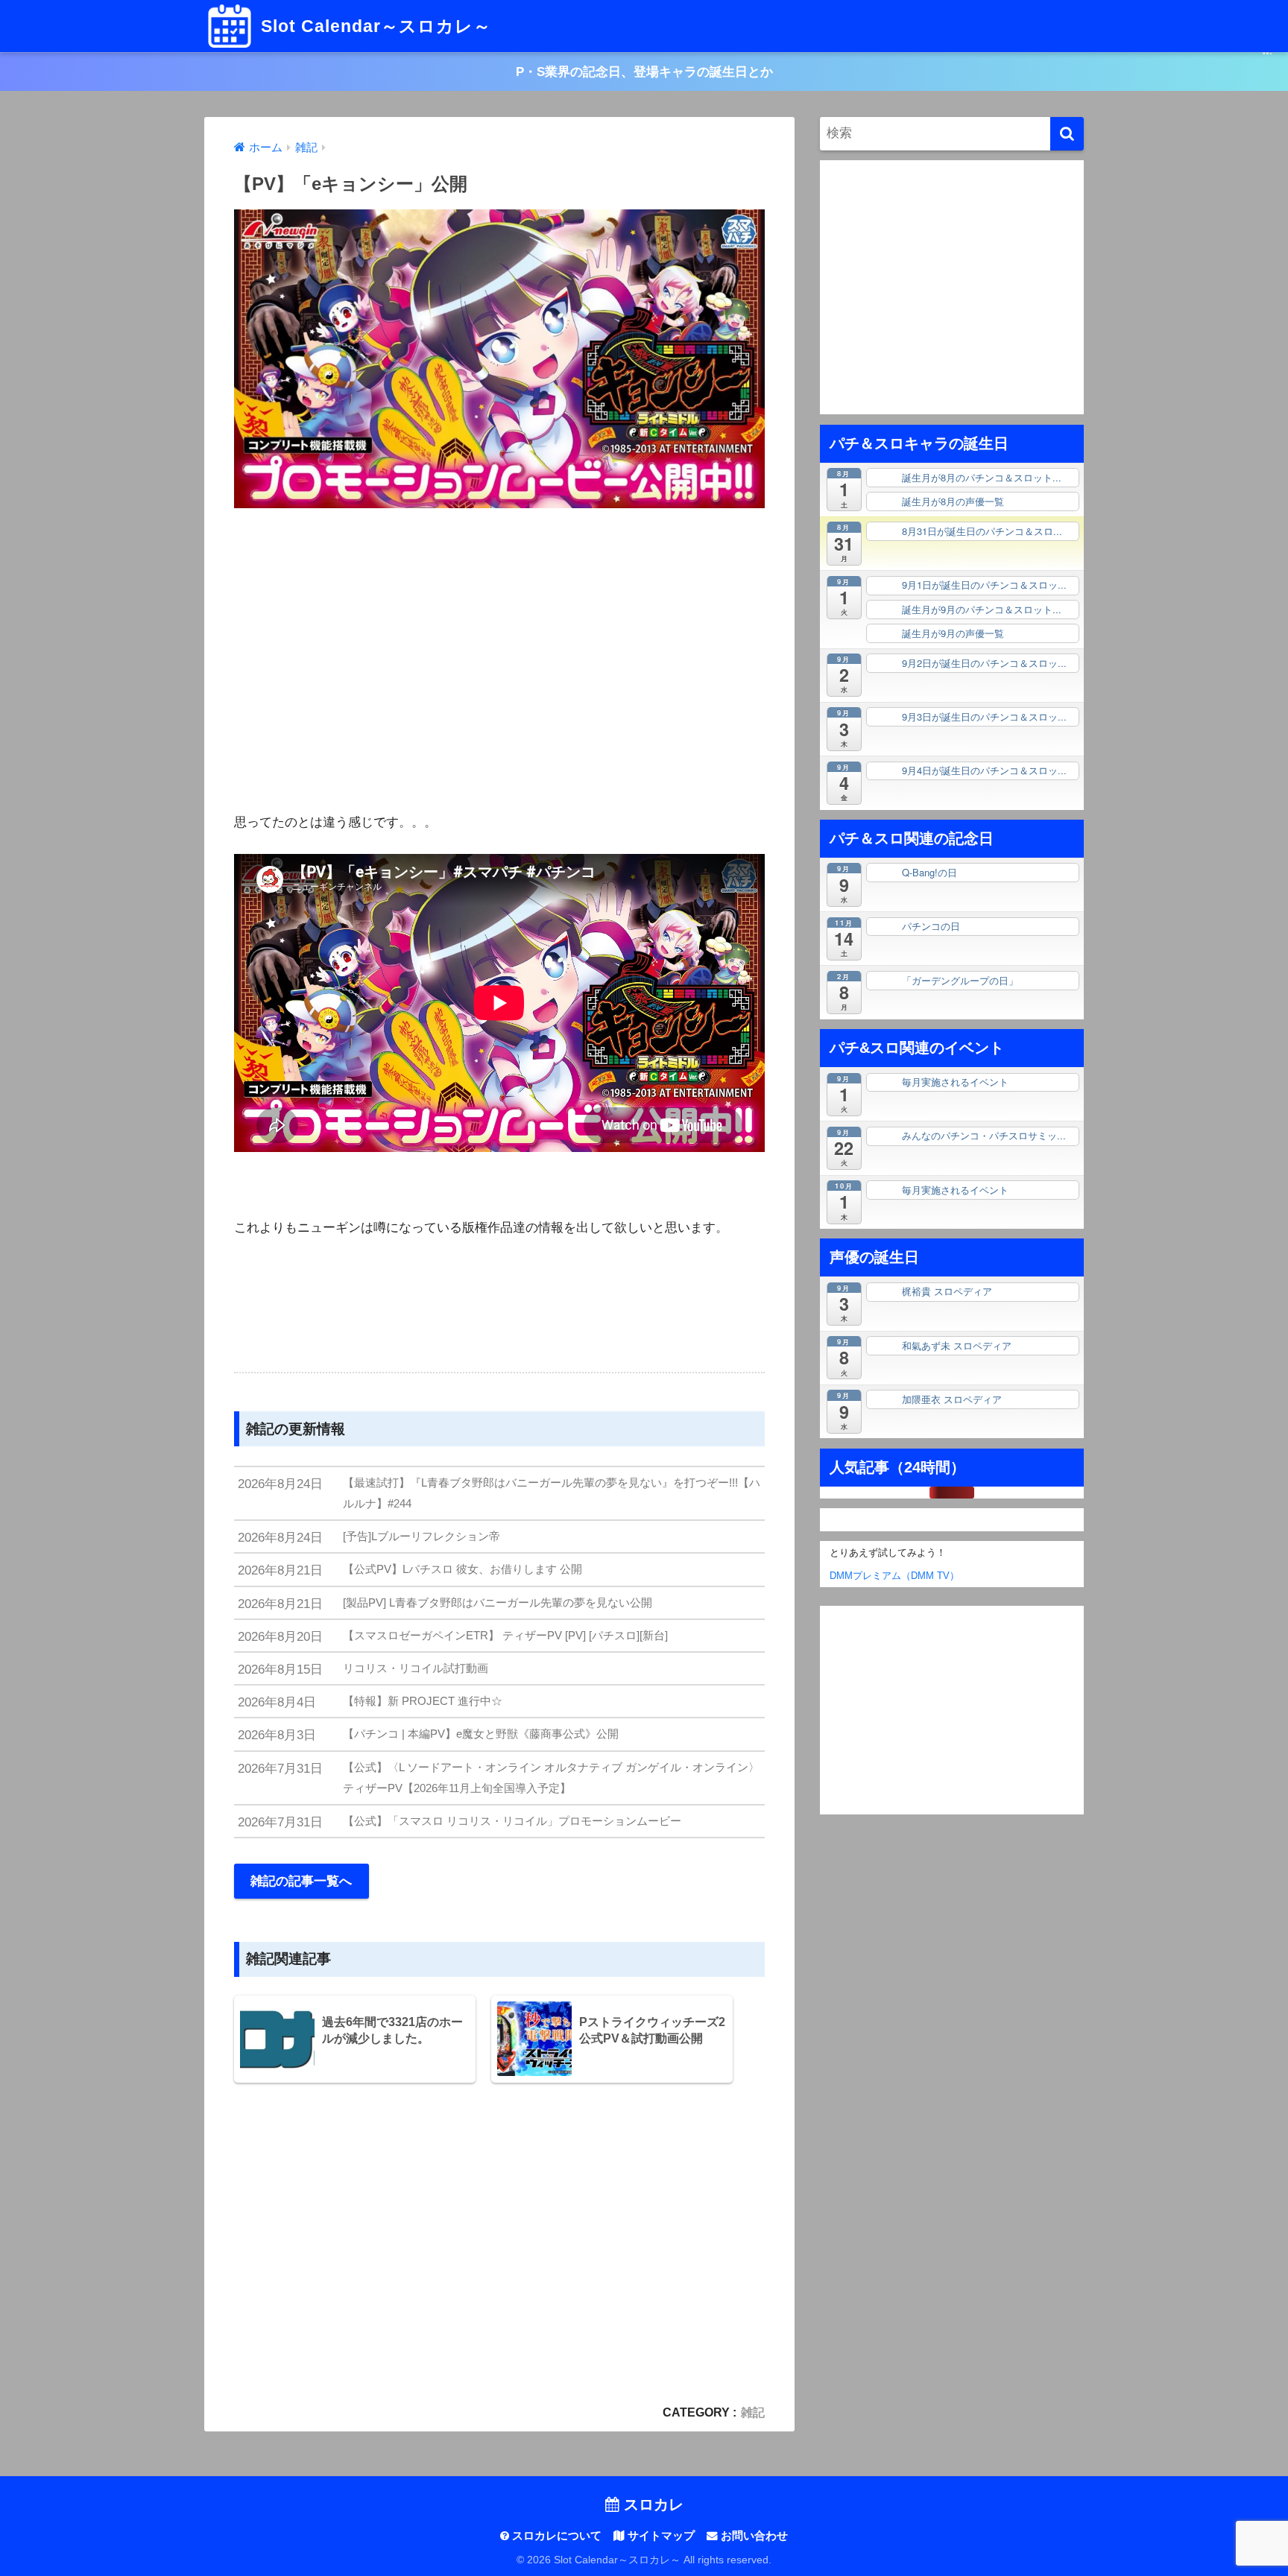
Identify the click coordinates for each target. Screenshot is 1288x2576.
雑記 (753, 2412)
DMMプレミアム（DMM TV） (890, 1576)
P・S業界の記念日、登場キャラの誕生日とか (644, 72)
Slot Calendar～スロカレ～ (373, 26)
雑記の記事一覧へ (301, 1881)
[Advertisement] (499, 663)
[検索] (1067, 134)
